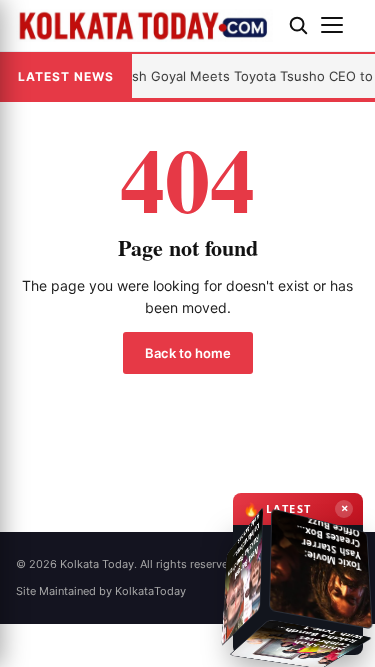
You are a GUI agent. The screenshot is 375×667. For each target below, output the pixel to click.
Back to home (188, 353)
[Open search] (298, 25)
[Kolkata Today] (144, 25)
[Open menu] (340, 25)
